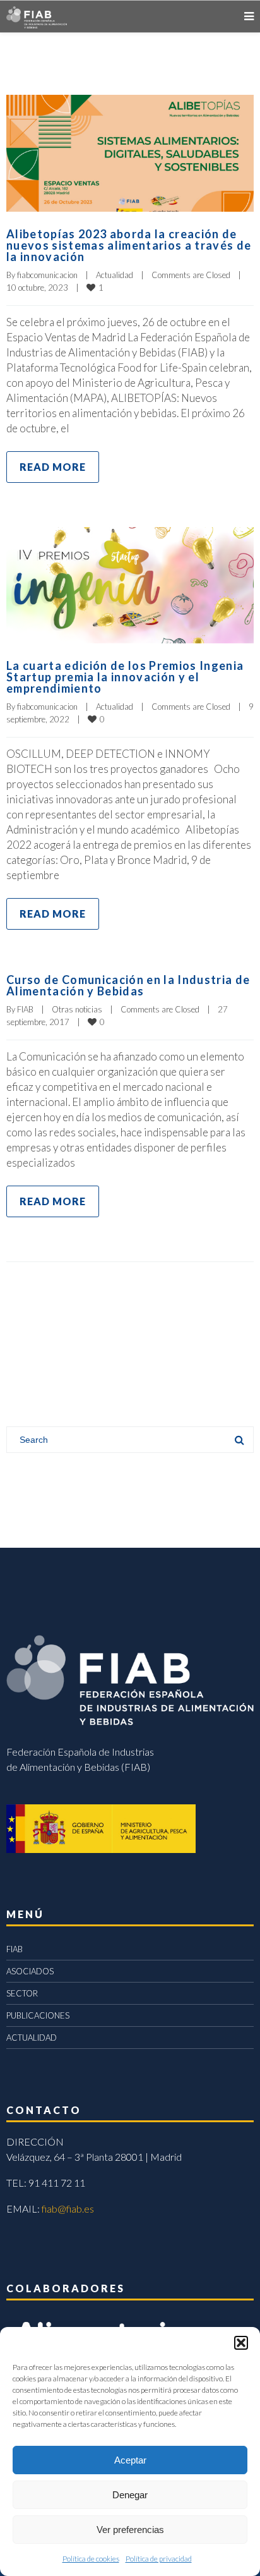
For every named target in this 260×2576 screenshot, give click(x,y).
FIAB (25, 1009)
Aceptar (130, 2460)
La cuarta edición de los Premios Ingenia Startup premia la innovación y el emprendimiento (125, 677)
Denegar (130, 2495)
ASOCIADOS (30, 1971)
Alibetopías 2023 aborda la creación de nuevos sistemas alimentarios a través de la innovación (129, 245)
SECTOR (22, 1993)
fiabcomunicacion (47, 275)
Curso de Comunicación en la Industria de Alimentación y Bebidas (128, 985)
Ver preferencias (130, 2530)
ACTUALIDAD (32, 2038)
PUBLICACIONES (38, 2015)
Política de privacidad (159, 2559)
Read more (53, 467)
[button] (241, 2343)
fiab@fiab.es (68, 2208)
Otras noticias (77, 1009)
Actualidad (115, 275)
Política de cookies (91, 2559)
